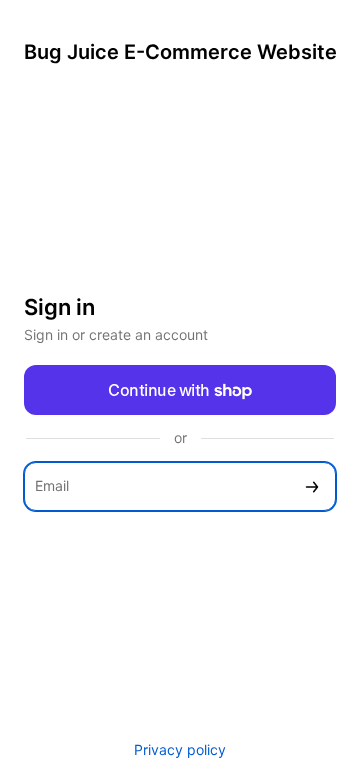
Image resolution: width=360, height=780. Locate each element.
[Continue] (312, 486)
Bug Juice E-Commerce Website (180, 52)
